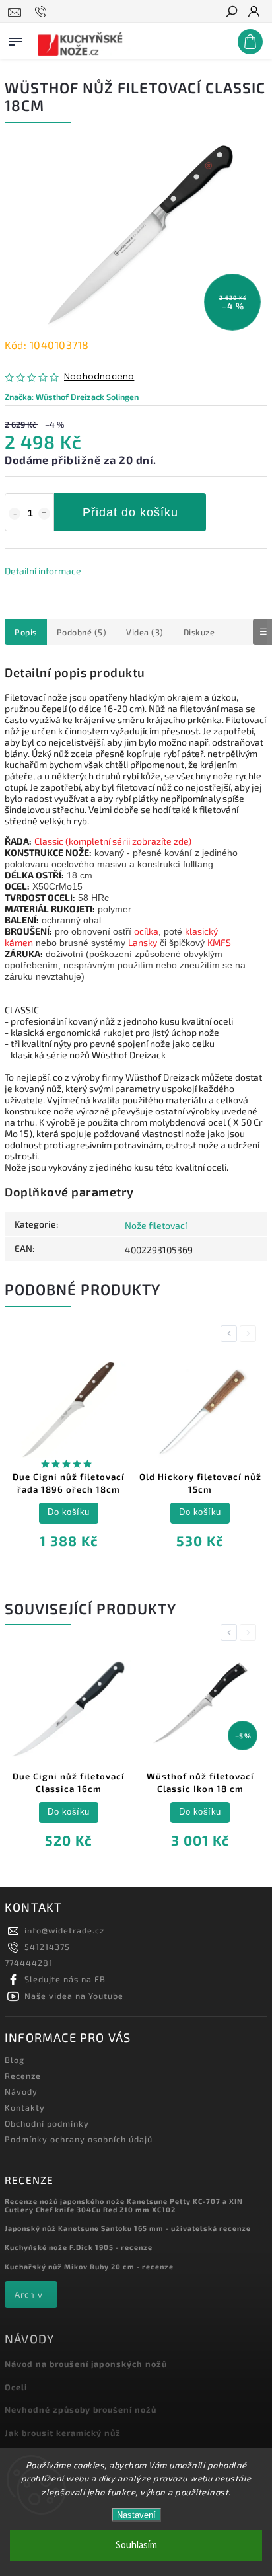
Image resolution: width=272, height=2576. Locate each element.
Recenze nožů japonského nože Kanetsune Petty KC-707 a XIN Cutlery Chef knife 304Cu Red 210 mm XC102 (124, 2205)
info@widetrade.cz (64, 1930)
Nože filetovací (156, 1225)
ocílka (146, 931)
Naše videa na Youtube (74, 1996)
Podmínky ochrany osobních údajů (79, 2139)
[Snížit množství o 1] (15, 514)
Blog (15, 2060)
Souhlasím (136, 2545)
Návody (21, 2091)
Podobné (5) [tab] (82, 632)
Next (250, 1334)
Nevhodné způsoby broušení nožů (81, 2409)
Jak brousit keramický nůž (63, 2433)
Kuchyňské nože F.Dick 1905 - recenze (79, 2247)
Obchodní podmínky (47, 2123)
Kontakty (25, 2107)
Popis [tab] (26, 632)
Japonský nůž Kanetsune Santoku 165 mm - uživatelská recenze (128, 2228)
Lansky (143, 942)
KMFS (219, 942)
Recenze (23, 2076)
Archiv (29, 2294)
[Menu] (15, 39)
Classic (49, 841)
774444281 (29, 1963)
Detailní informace (43, 571)
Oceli (16, 2387)
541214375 (47, 1947)
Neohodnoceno (99, 377)
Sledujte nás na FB (65, 1979)
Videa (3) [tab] (145, 632)
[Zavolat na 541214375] (43, 12)
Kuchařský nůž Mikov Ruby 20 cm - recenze (89, 2266)
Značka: (72, 397)
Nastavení (136, 2515)
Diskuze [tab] (199, 632)
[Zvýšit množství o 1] (44, 514)
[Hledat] (231, 13)
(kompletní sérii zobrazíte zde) (127, 841)
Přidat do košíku (130, 512)
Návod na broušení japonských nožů (86, 2364)
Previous (231, 1334)
